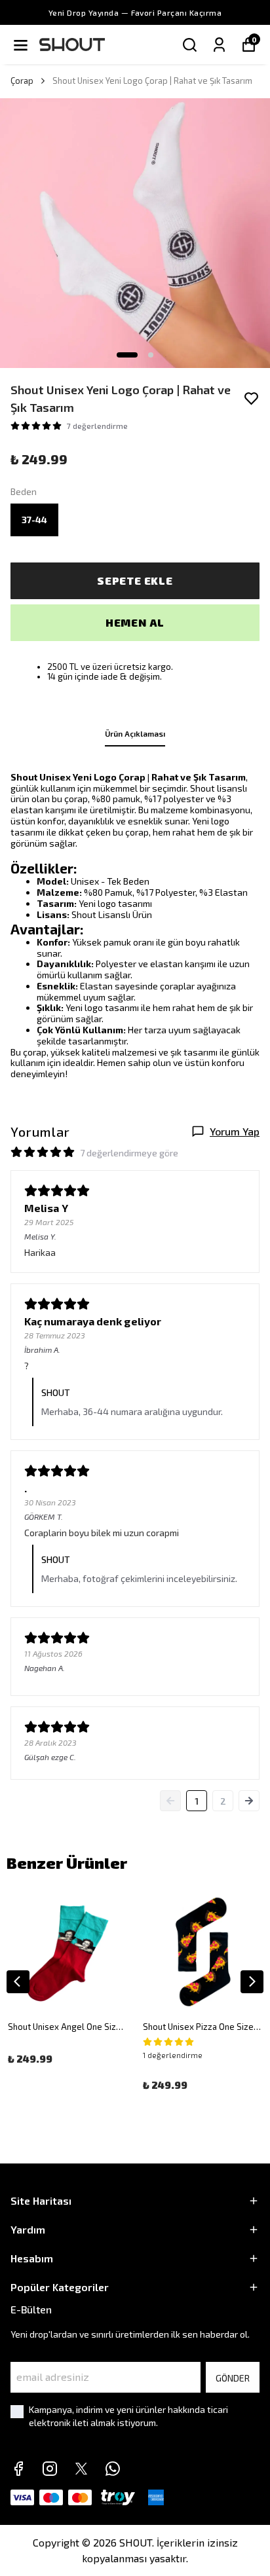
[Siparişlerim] (219, 45)
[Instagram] (50, 2469)
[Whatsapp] (113, 2469)
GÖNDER (233, 2378)
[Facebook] (18, 2469)
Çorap (22, 81)
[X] (81, 2469)
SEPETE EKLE (135, 580)
